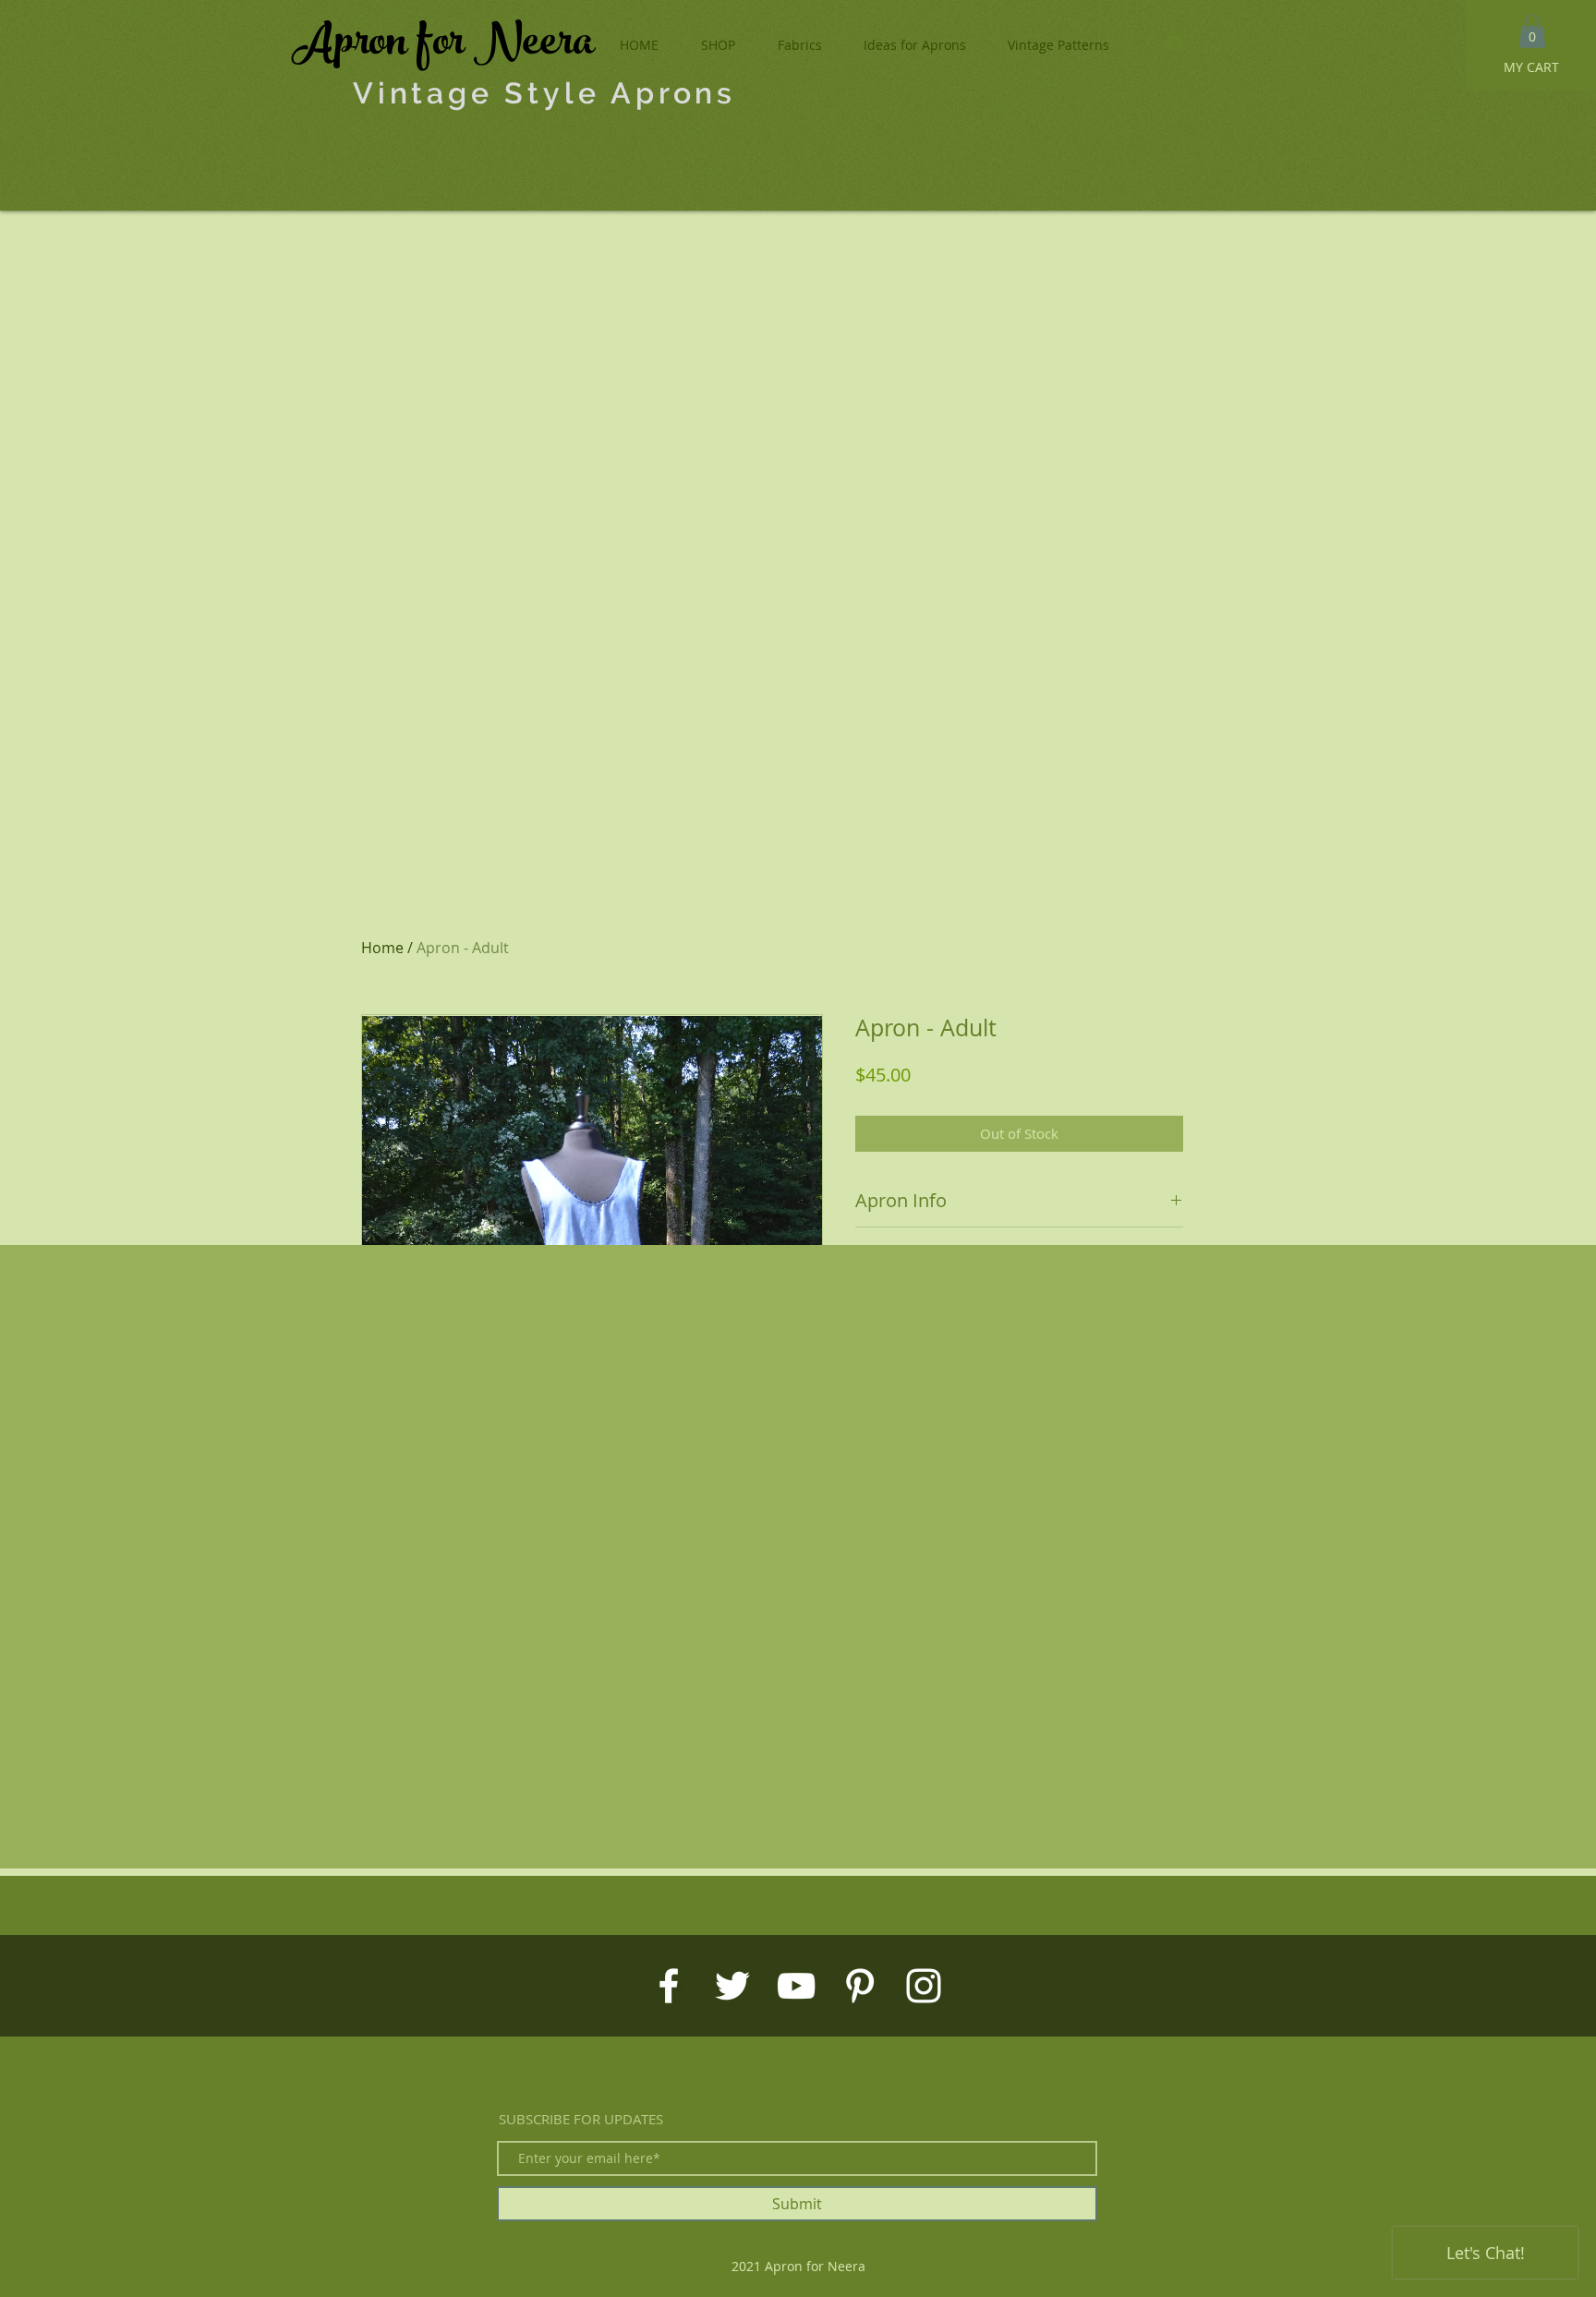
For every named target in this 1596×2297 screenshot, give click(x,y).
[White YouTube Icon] (796, 1986)
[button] (1532, 31)
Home (382, 948)
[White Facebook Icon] (669, 1986)
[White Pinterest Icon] (860, 1986)
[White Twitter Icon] (732, 1986)
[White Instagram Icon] (924, 1986)
